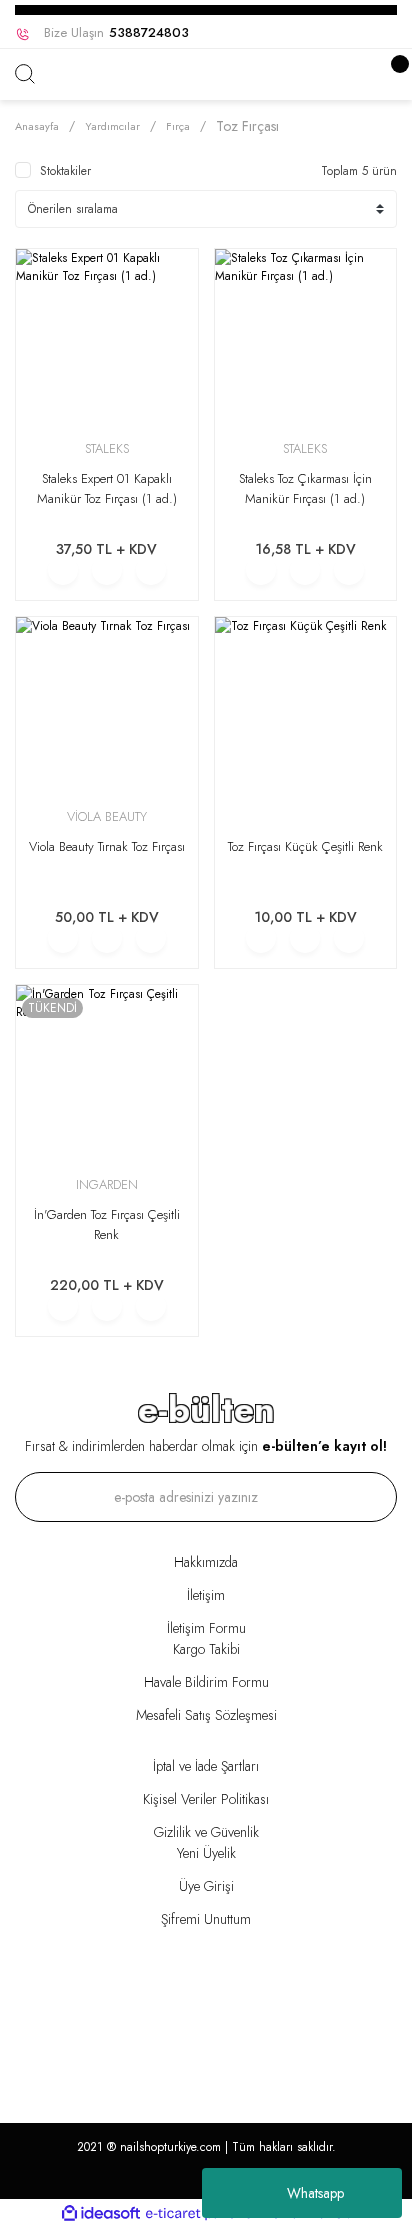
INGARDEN (107, 1184)
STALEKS (107, 448)
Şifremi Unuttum (206, 1919)
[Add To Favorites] (151, 570)
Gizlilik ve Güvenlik (206, 1832)
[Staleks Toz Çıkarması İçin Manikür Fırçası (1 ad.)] (306, 340)
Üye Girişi (206, 1886)
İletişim (206, 1595)
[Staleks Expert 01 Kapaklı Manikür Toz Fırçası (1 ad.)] (107, 340)
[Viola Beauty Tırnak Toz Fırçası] (107, 708)
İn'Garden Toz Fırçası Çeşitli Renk (107, 1224)
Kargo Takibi (206, 1649)
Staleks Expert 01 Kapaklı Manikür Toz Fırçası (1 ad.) (107, 488)
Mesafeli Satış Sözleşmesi (206, 1715)
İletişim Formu (206, 1628)
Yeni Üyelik (206, 1853)
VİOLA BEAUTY (107, 816)
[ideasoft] (101, 2213)
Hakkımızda (206, 1562)
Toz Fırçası (247, 126)
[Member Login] (377, 74)
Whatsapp (315, 2193)
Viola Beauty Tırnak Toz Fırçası (107, 846)
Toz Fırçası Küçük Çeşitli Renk (305, 846)
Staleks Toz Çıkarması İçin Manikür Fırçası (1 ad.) (305, 488)
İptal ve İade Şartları (206, 1766)
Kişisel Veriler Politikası (206, 1799)
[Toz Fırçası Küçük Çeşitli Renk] (306, 708)
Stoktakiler (65, 171)
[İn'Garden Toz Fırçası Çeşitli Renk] (107, 1076)
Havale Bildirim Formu (206, 1682)
